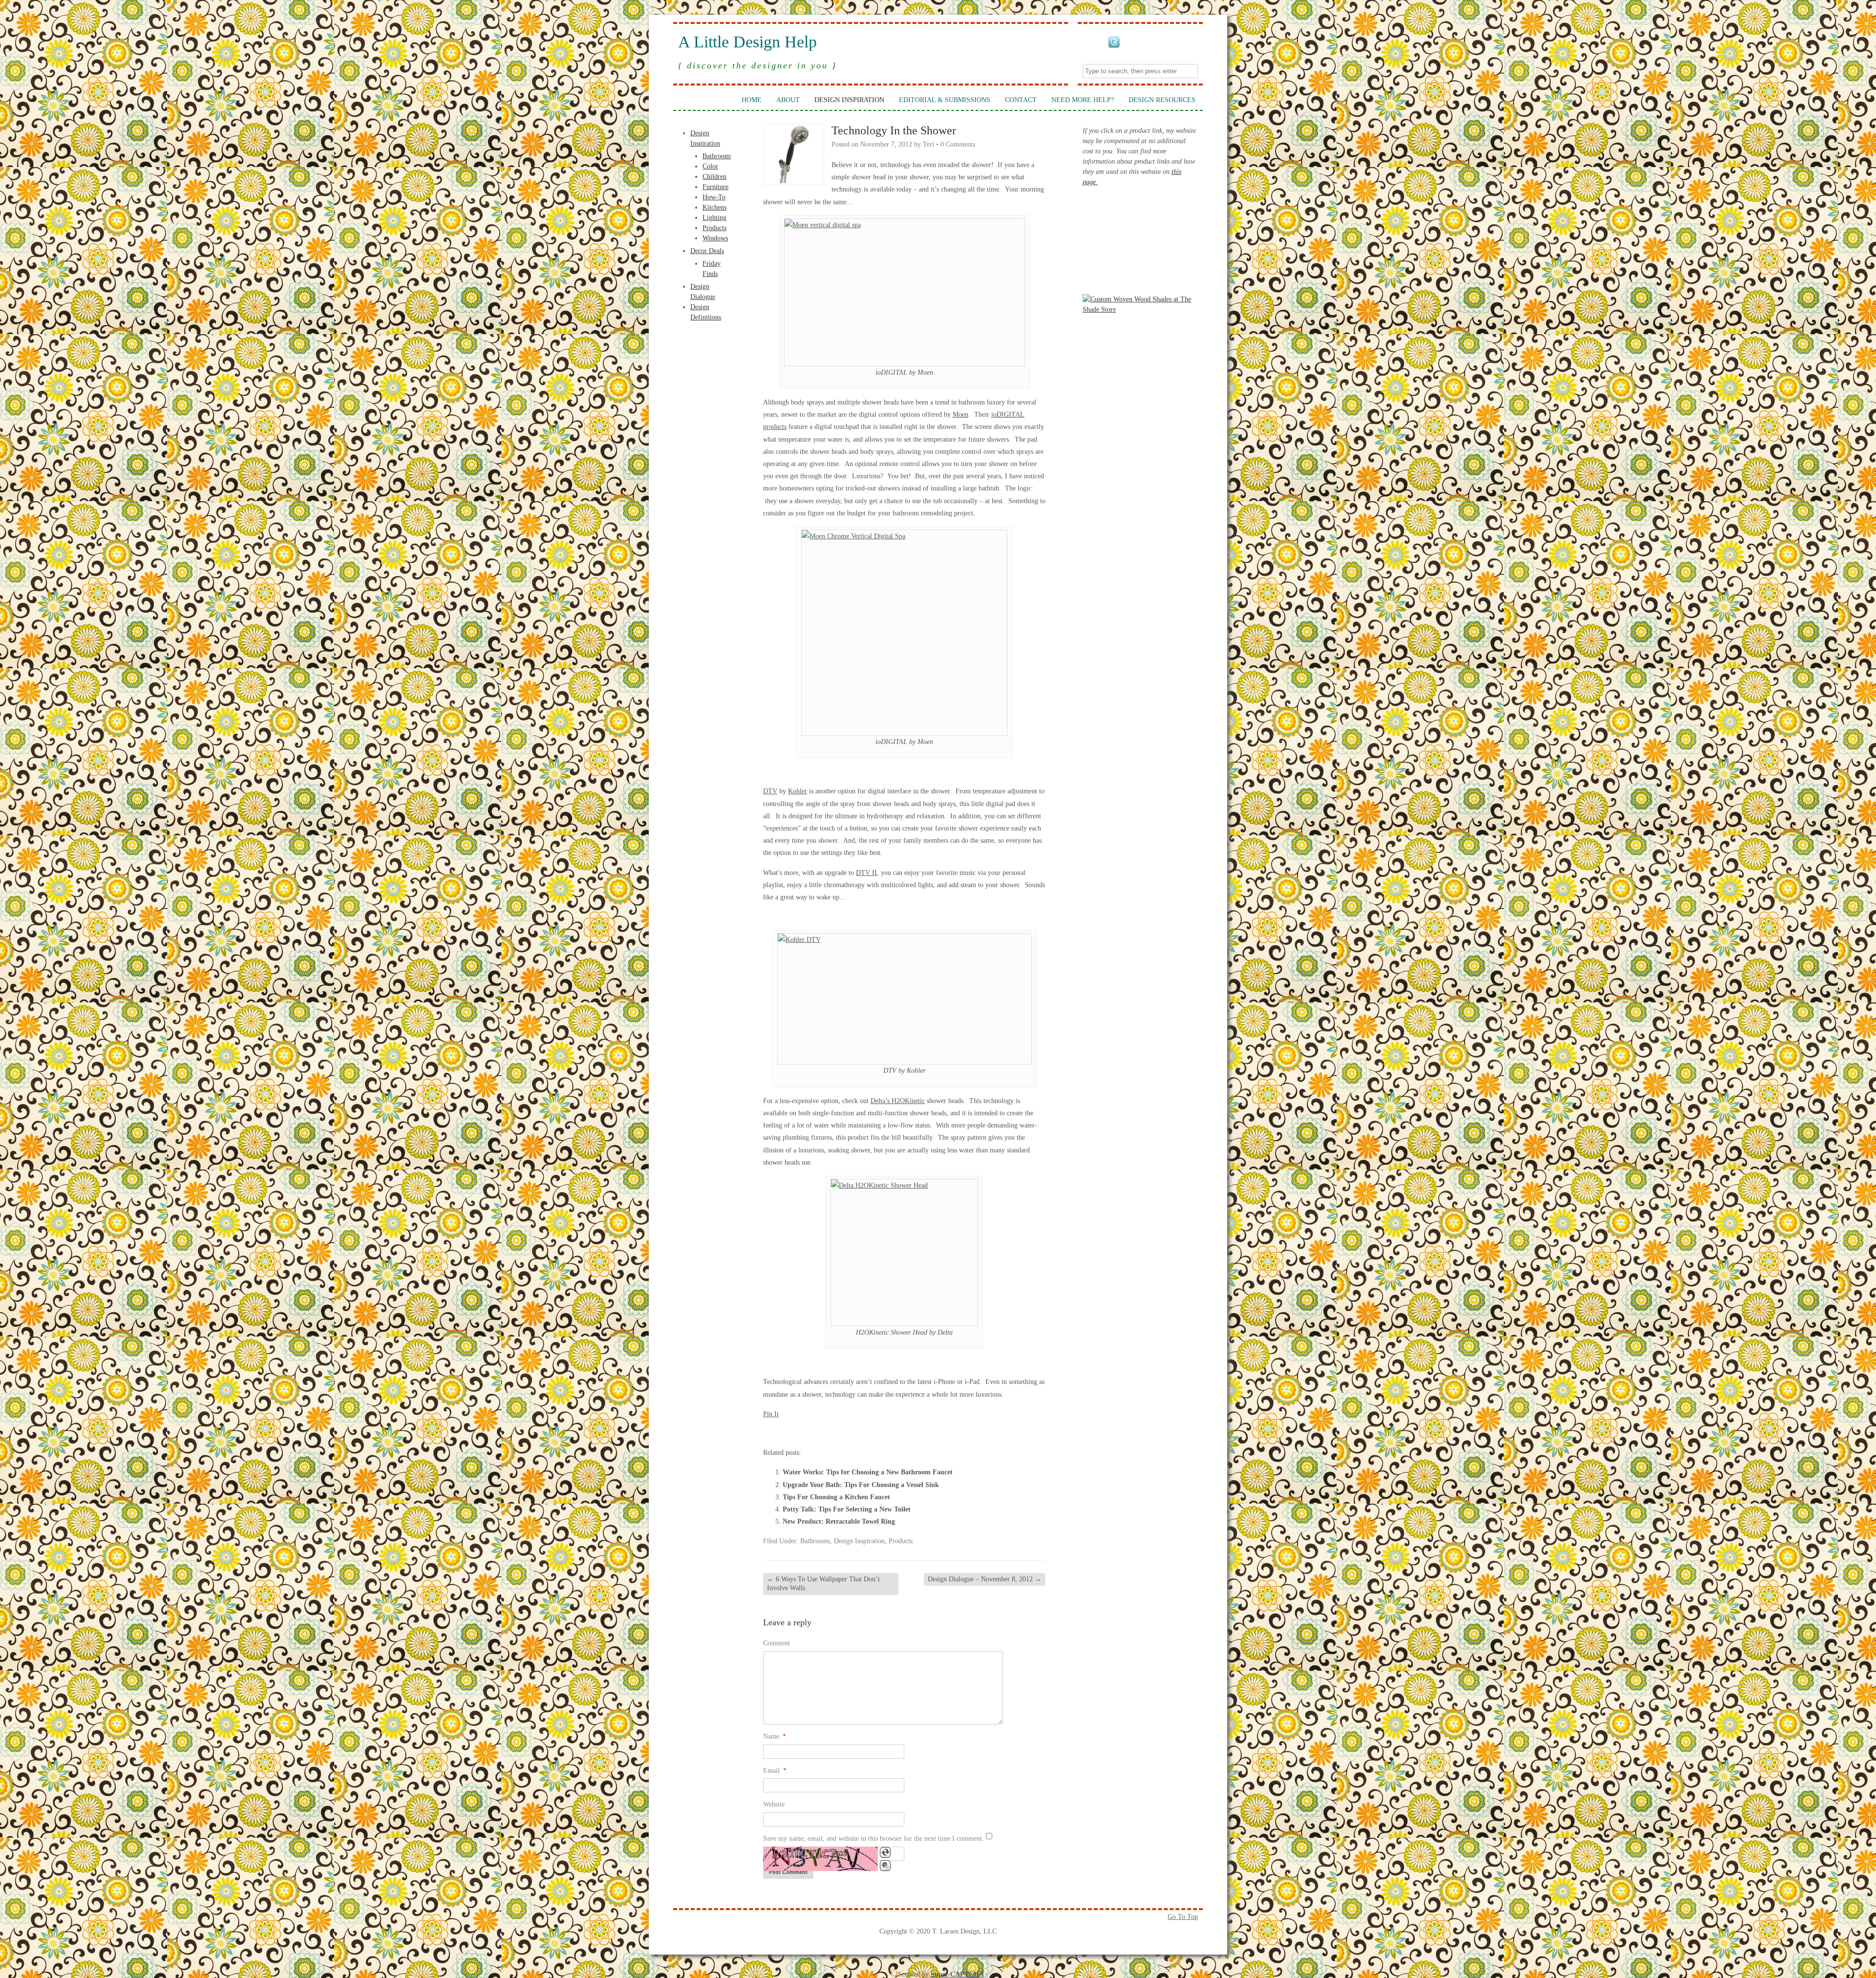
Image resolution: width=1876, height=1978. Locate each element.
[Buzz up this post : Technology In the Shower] (795, 1432)
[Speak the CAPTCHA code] (885, 1866)
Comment (777, 1643)
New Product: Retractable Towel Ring (839, 1521)
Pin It (771, 1414)
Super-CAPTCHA (957, 1974)
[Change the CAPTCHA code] (885, 1852)
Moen (960, 415)
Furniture (715, 187)
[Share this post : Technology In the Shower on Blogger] (769, 1432)
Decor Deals (707, 251)
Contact (1021, 100)
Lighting (714, 218)
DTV (770, 791)
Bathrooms (717, 156)
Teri (928, 144)
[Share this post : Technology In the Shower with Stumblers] (822, 1432)
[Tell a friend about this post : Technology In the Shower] (888, 1432)
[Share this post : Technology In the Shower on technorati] (835, 1432)
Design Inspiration (849, 100)
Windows (715, 238)
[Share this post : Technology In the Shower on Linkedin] (809, 1432)
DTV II (866, 873)
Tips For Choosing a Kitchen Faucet (836, 1497)
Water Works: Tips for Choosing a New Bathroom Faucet (868, 1472)
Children (714, 177)
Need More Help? (1083, 100)
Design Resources (1162, 100)
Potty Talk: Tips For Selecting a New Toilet (847, 1509)
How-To (714, 197)
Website (774, 1804)
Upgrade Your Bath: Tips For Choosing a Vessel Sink (861, 1485)
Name (775, 1736)
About (788, 100)
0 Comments (958, 144)
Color (710, 166)
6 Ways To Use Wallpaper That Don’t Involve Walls (823, 1584)
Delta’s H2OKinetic (898, 1101)
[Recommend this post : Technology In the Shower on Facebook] (782, 1432)
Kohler (798, 791)
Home (752, 100)
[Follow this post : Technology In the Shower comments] (861, 1432)
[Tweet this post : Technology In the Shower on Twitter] (848, 1432)
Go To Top (1183, 1917)
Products (714, 228)
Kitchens (714, 207)
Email (775, 1771)
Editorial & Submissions (945, 100)
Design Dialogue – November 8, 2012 (985, 1579)
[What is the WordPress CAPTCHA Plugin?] (821, 1859)
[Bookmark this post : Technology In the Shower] (874, 1432)
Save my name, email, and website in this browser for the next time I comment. (874, 1839)
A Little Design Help (747, 42)
